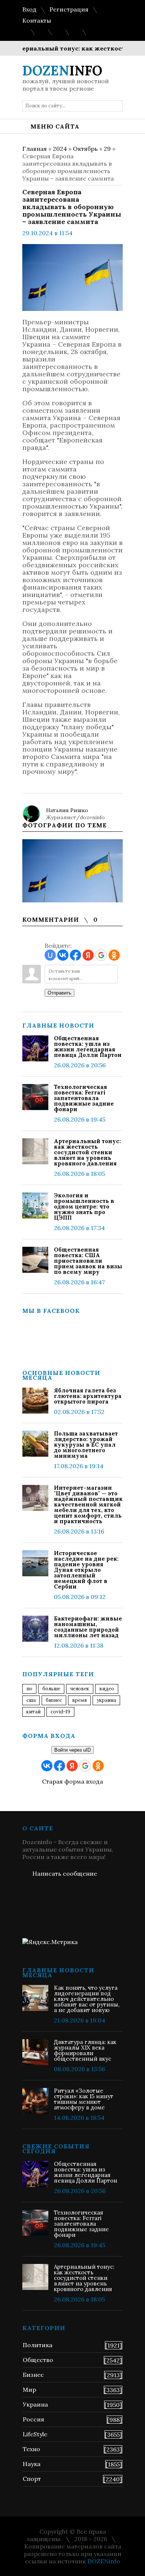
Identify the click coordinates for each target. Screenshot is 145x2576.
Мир (29, 2390)
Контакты (37, 20)
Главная (35, 149)
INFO (62, 71)
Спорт (32, 2479)
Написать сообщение (65, 1873)
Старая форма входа (72, 1781)
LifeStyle (35, 2434)
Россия (33, 2419)
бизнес (54, 1700)
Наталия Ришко (67, 810)
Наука (32, 2464)
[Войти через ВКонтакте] (63, 955)
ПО (29, 1689)
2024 (60, 149)
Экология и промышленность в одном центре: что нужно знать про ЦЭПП (84, 1206)
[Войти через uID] (50, 955)
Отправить (59, 993)
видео (107, 1689)
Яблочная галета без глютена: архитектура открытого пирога (88, 1396)
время (79, 1700)
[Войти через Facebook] (75, 955)
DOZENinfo (104, 2561)
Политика (38, 2345)
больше (51, 1689)
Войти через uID (72, 1750)
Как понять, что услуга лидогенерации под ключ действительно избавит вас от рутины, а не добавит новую (87, 1999)
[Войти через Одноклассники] (114, 955)
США (31, 1700)
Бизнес (33, 2375)
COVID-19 (60, 1712)
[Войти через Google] (101, 955)
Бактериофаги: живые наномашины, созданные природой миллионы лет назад (88, 1627)
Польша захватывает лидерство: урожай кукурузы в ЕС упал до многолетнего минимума (86, 1445)
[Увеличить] (72, 871)
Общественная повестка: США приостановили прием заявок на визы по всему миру (88, 1261)
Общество (38, 2360)
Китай (33, 1712)
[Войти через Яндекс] (88, 955)
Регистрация (69, 9)
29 (107, 149)
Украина (106, 1700)
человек (80, 1689)
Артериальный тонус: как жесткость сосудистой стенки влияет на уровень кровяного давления (87, 1152)
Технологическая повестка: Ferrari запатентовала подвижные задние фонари (84, 1098)
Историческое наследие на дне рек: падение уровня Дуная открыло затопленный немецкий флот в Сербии (86, 1570)
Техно (31, 2449)
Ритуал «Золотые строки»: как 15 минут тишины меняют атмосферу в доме (84, 2099)
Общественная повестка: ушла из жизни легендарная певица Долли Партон (88, 1047)
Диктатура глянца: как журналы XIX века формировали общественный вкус (85, 2050)
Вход (29, 9)
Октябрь (85, 149)
